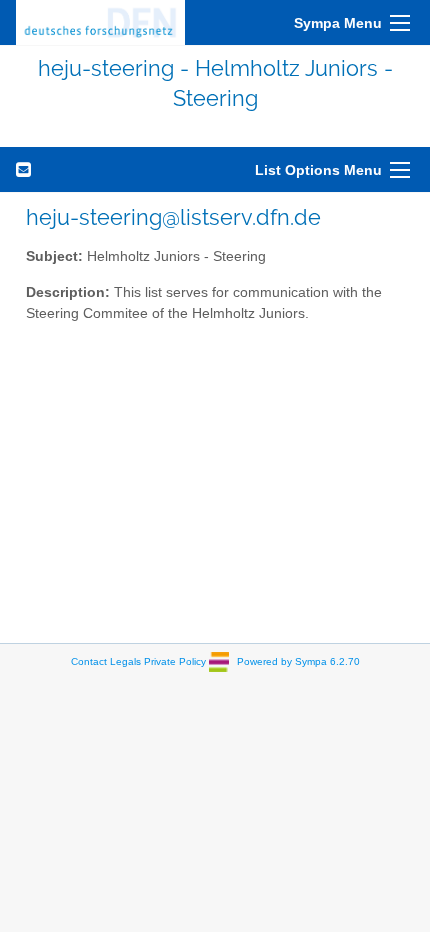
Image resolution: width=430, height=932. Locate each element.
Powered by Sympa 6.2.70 (298, 660)
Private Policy (175, 660)
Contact (89, 660)
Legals (125, 660)
